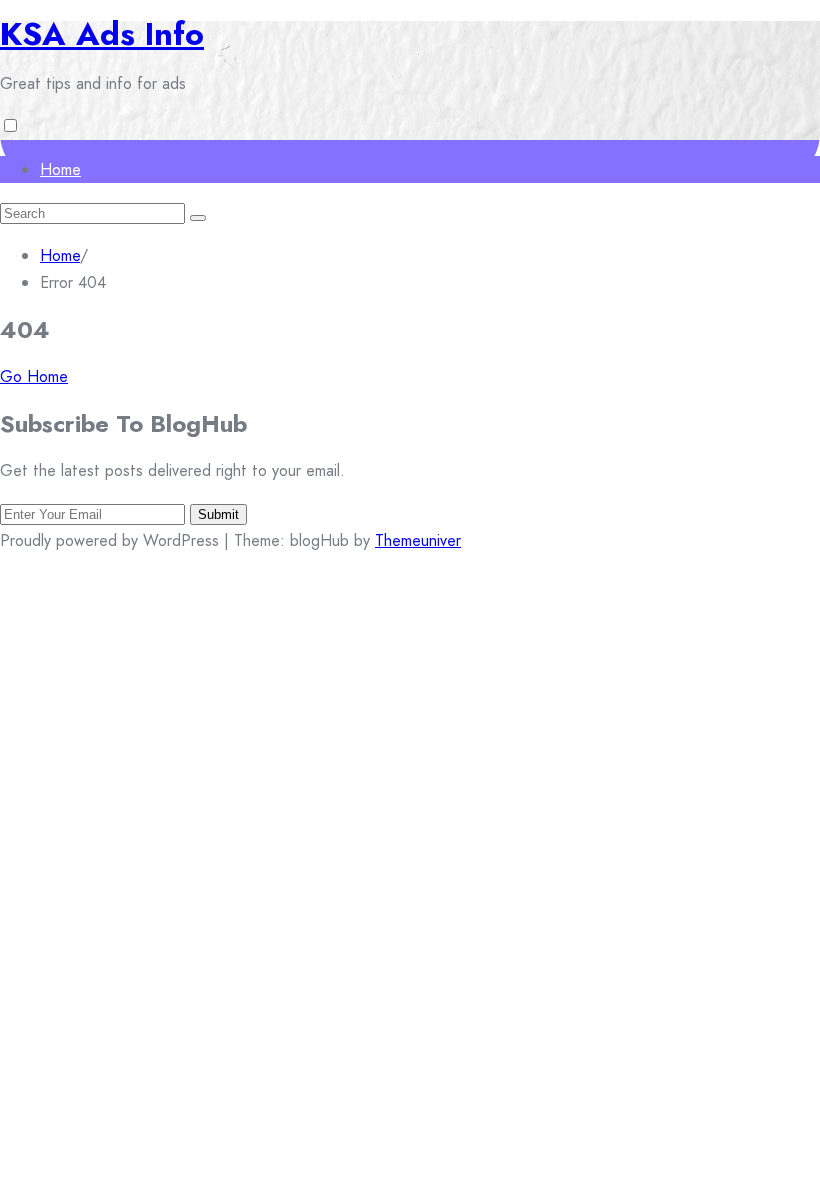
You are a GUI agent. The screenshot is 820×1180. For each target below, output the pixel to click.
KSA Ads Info (102, 34)
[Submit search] (198, 218)
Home (60, 169)
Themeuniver (418, 540)
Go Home (34, 376)
